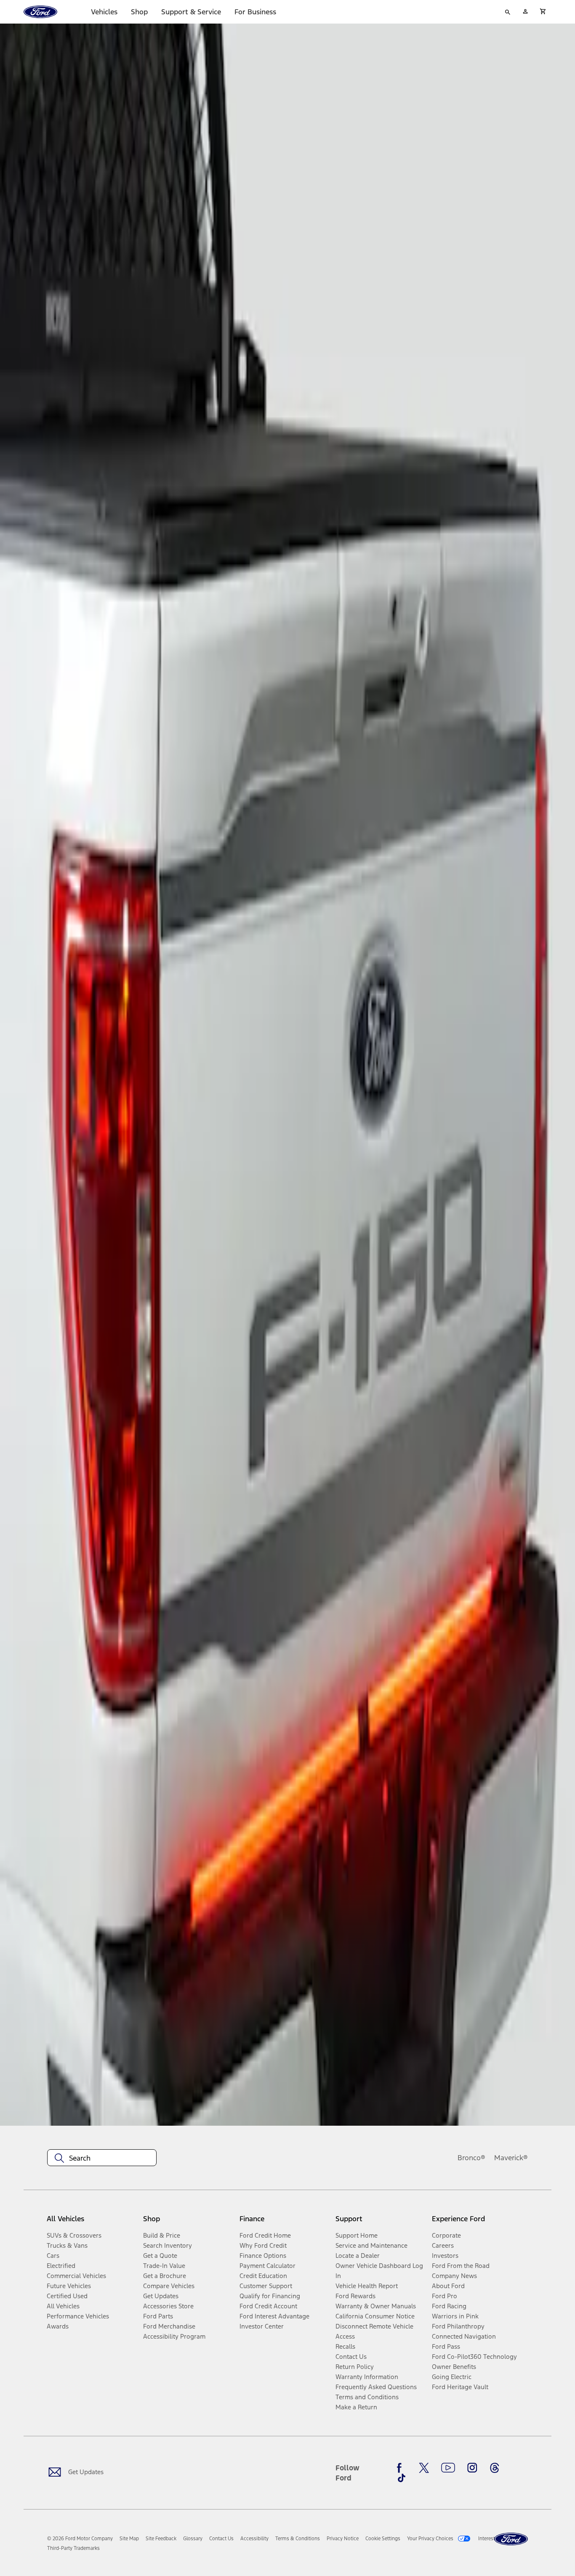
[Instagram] (472, 2468)
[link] (129, 2539)
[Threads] (495, 2468)
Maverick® (511, 2158)
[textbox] (102, 2158)
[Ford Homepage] (511, 2539)
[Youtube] (448, 2468)
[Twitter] (424, 2468)
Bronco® (471, 2158)
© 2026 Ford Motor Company (80, 2539)
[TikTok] (402, 2478)
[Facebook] (402, 2468)
